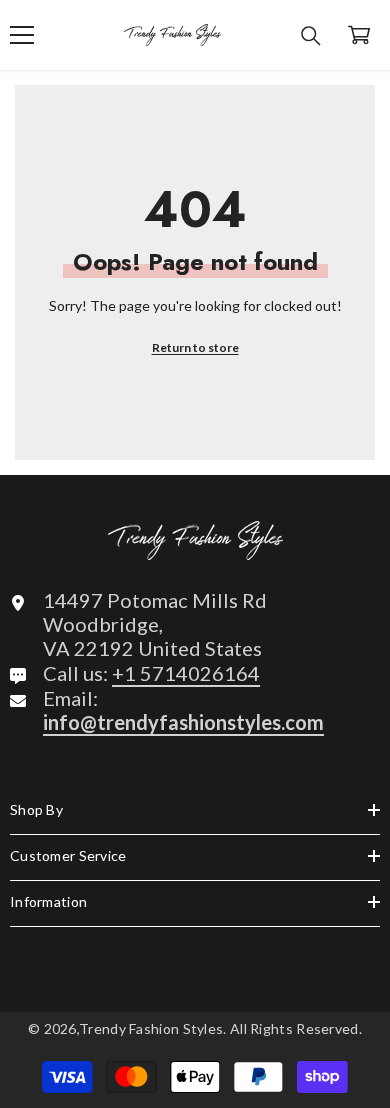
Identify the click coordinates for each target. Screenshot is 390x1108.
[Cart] (359, 35)
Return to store (195, 347)
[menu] (22, 35)
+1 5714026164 (186, 673)
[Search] (311, 36)
